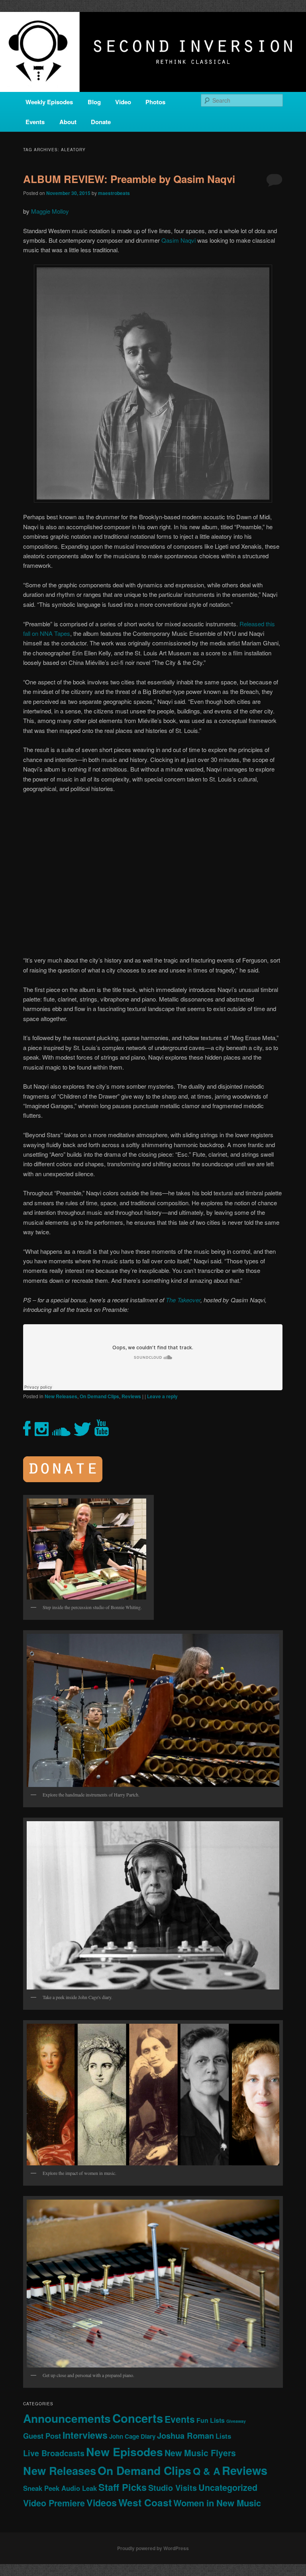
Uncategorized (228, 2487)
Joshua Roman (185, 2435)
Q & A (207, 2471)
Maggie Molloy (50, 211)
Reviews (131, 1396)
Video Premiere (54, 2503)
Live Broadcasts (54, 2453)
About (68, 122)
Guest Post (42, 2436)
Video (123, 102)
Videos (102, 2503)
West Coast (145, 2502)
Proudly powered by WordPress (153, 2548)
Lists (223, 2436)
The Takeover (183, 1300)
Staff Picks (123, 2487)
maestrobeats (114, 193)
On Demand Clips (99, 1396)
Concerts (138, 2418)
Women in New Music (217, 2503)
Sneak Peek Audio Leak (60, 2488)
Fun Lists (211, 2420)
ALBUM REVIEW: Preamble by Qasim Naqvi (129, 179)
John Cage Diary (132, 2436)
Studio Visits (173, 2488)
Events (35, 122)
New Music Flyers (200, 2453)
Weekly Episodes (49, 102)
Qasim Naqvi (178, 240)
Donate (101, 122)
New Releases (61, 1396)
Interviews (85, 2435)
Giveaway (236, 2421)
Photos (155, 102)
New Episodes (125, 2452)
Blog (94, 102)
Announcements (67, 2418)
